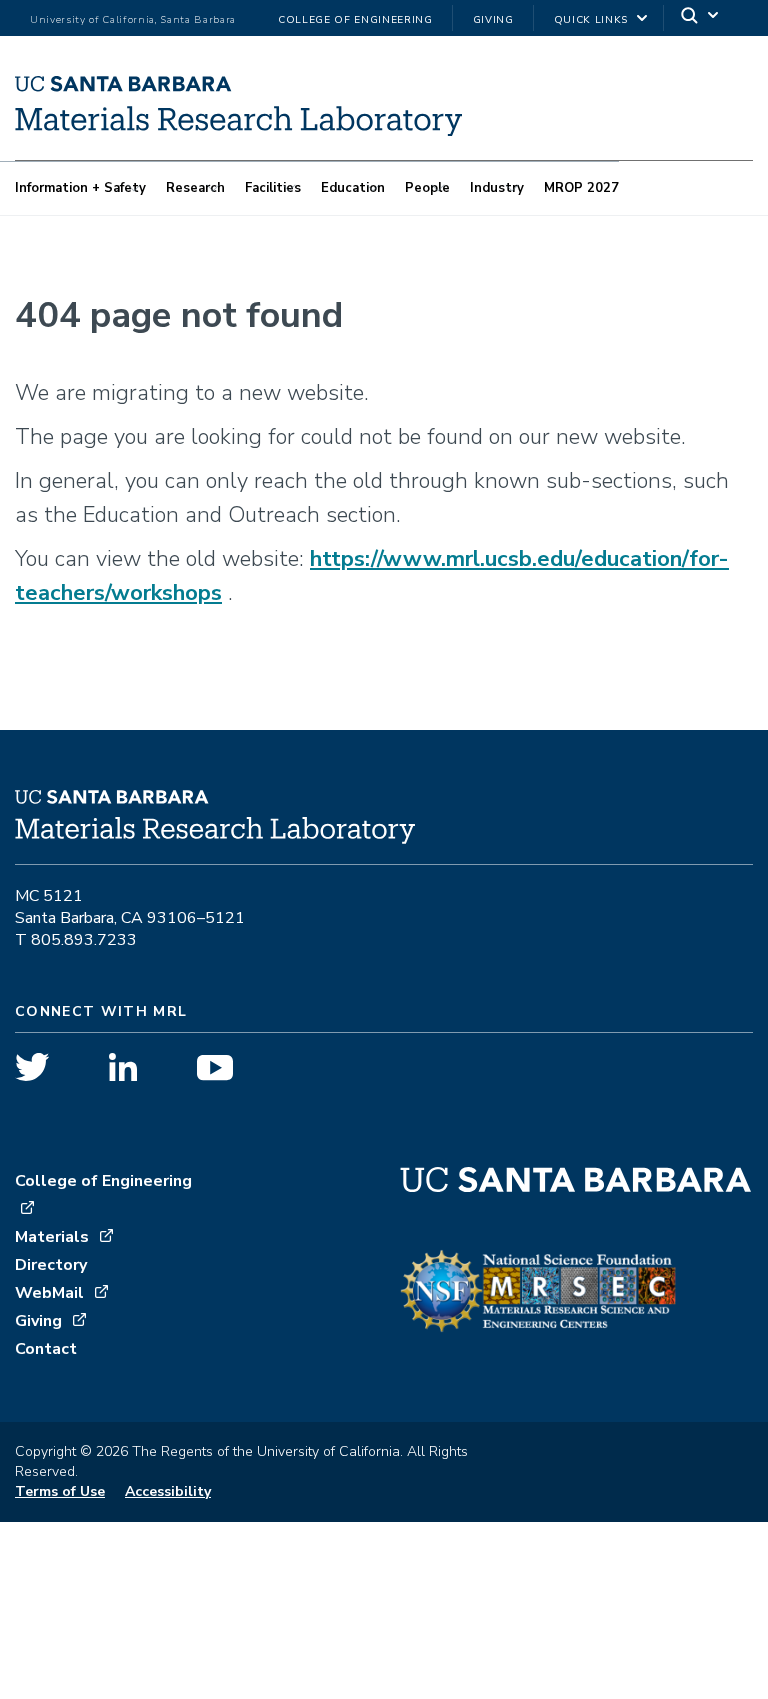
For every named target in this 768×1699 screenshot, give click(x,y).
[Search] (701, 18)
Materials (52, 1237)
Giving (493, 20)
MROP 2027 (581, 188)
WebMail (49, 1293)
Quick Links (591, 20)
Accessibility (168, 1491)
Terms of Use (60, 1491)
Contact (46, 1349)
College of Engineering (355, 20)
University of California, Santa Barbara (133, 20)
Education (353, 188)
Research (195, 188)
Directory (51, 1265)
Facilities (273, 188)
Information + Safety (80, 188)
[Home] (238, 129)
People (427, 188)
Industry (497, 188)
